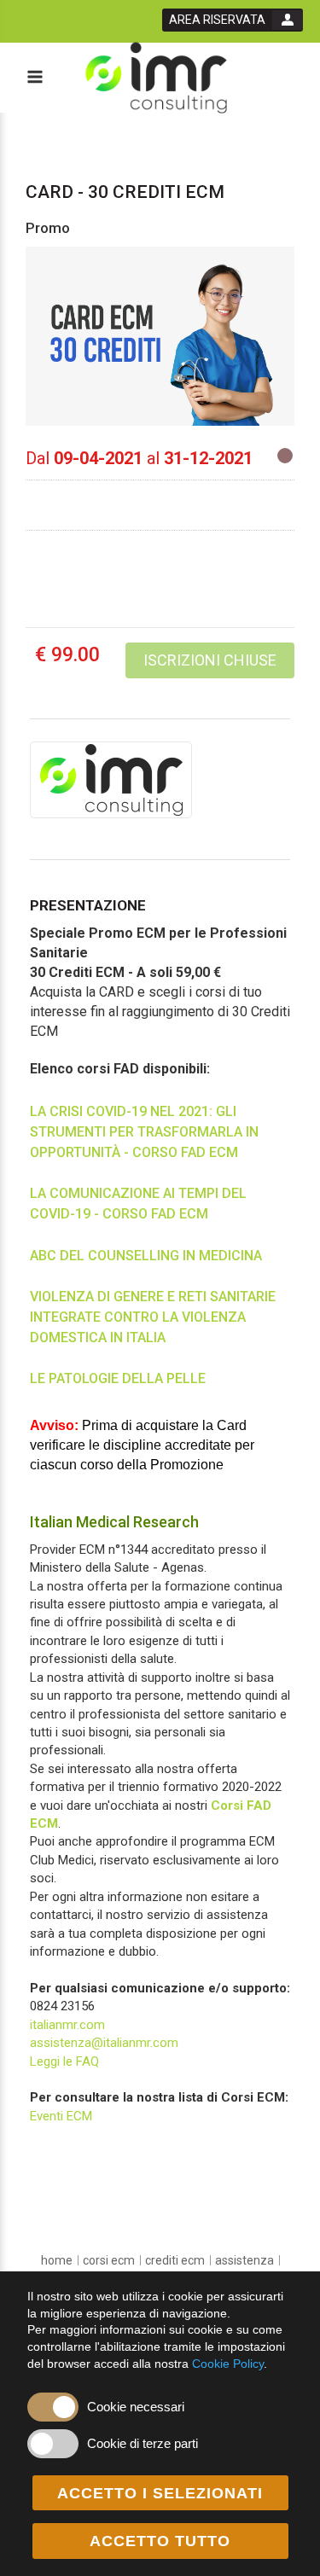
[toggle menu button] (34, 78)
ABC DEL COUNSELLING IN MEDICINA (146, 1256)
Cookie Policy (228, 2364)
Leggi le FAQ (64, 2061)
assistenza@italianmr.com (104, 2043)
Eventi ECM (61, 2116)
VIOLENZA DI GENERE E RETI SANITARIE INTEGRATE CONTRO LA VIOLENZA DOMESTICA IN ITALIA (153, 1317)
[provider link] (111, 779)
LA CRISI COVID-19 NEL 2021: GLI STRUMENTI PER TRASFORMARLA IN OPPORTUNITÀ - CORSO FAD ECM (144, 1132)
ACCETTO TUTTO (160, 2541)
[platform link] (156, 78)
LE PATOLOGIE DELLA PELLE (118, 1378)
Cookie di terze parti (143, 2443)
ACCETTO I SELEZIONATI (160, 2493)
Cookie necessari (136, 2407)
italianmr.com (67, 2025)
